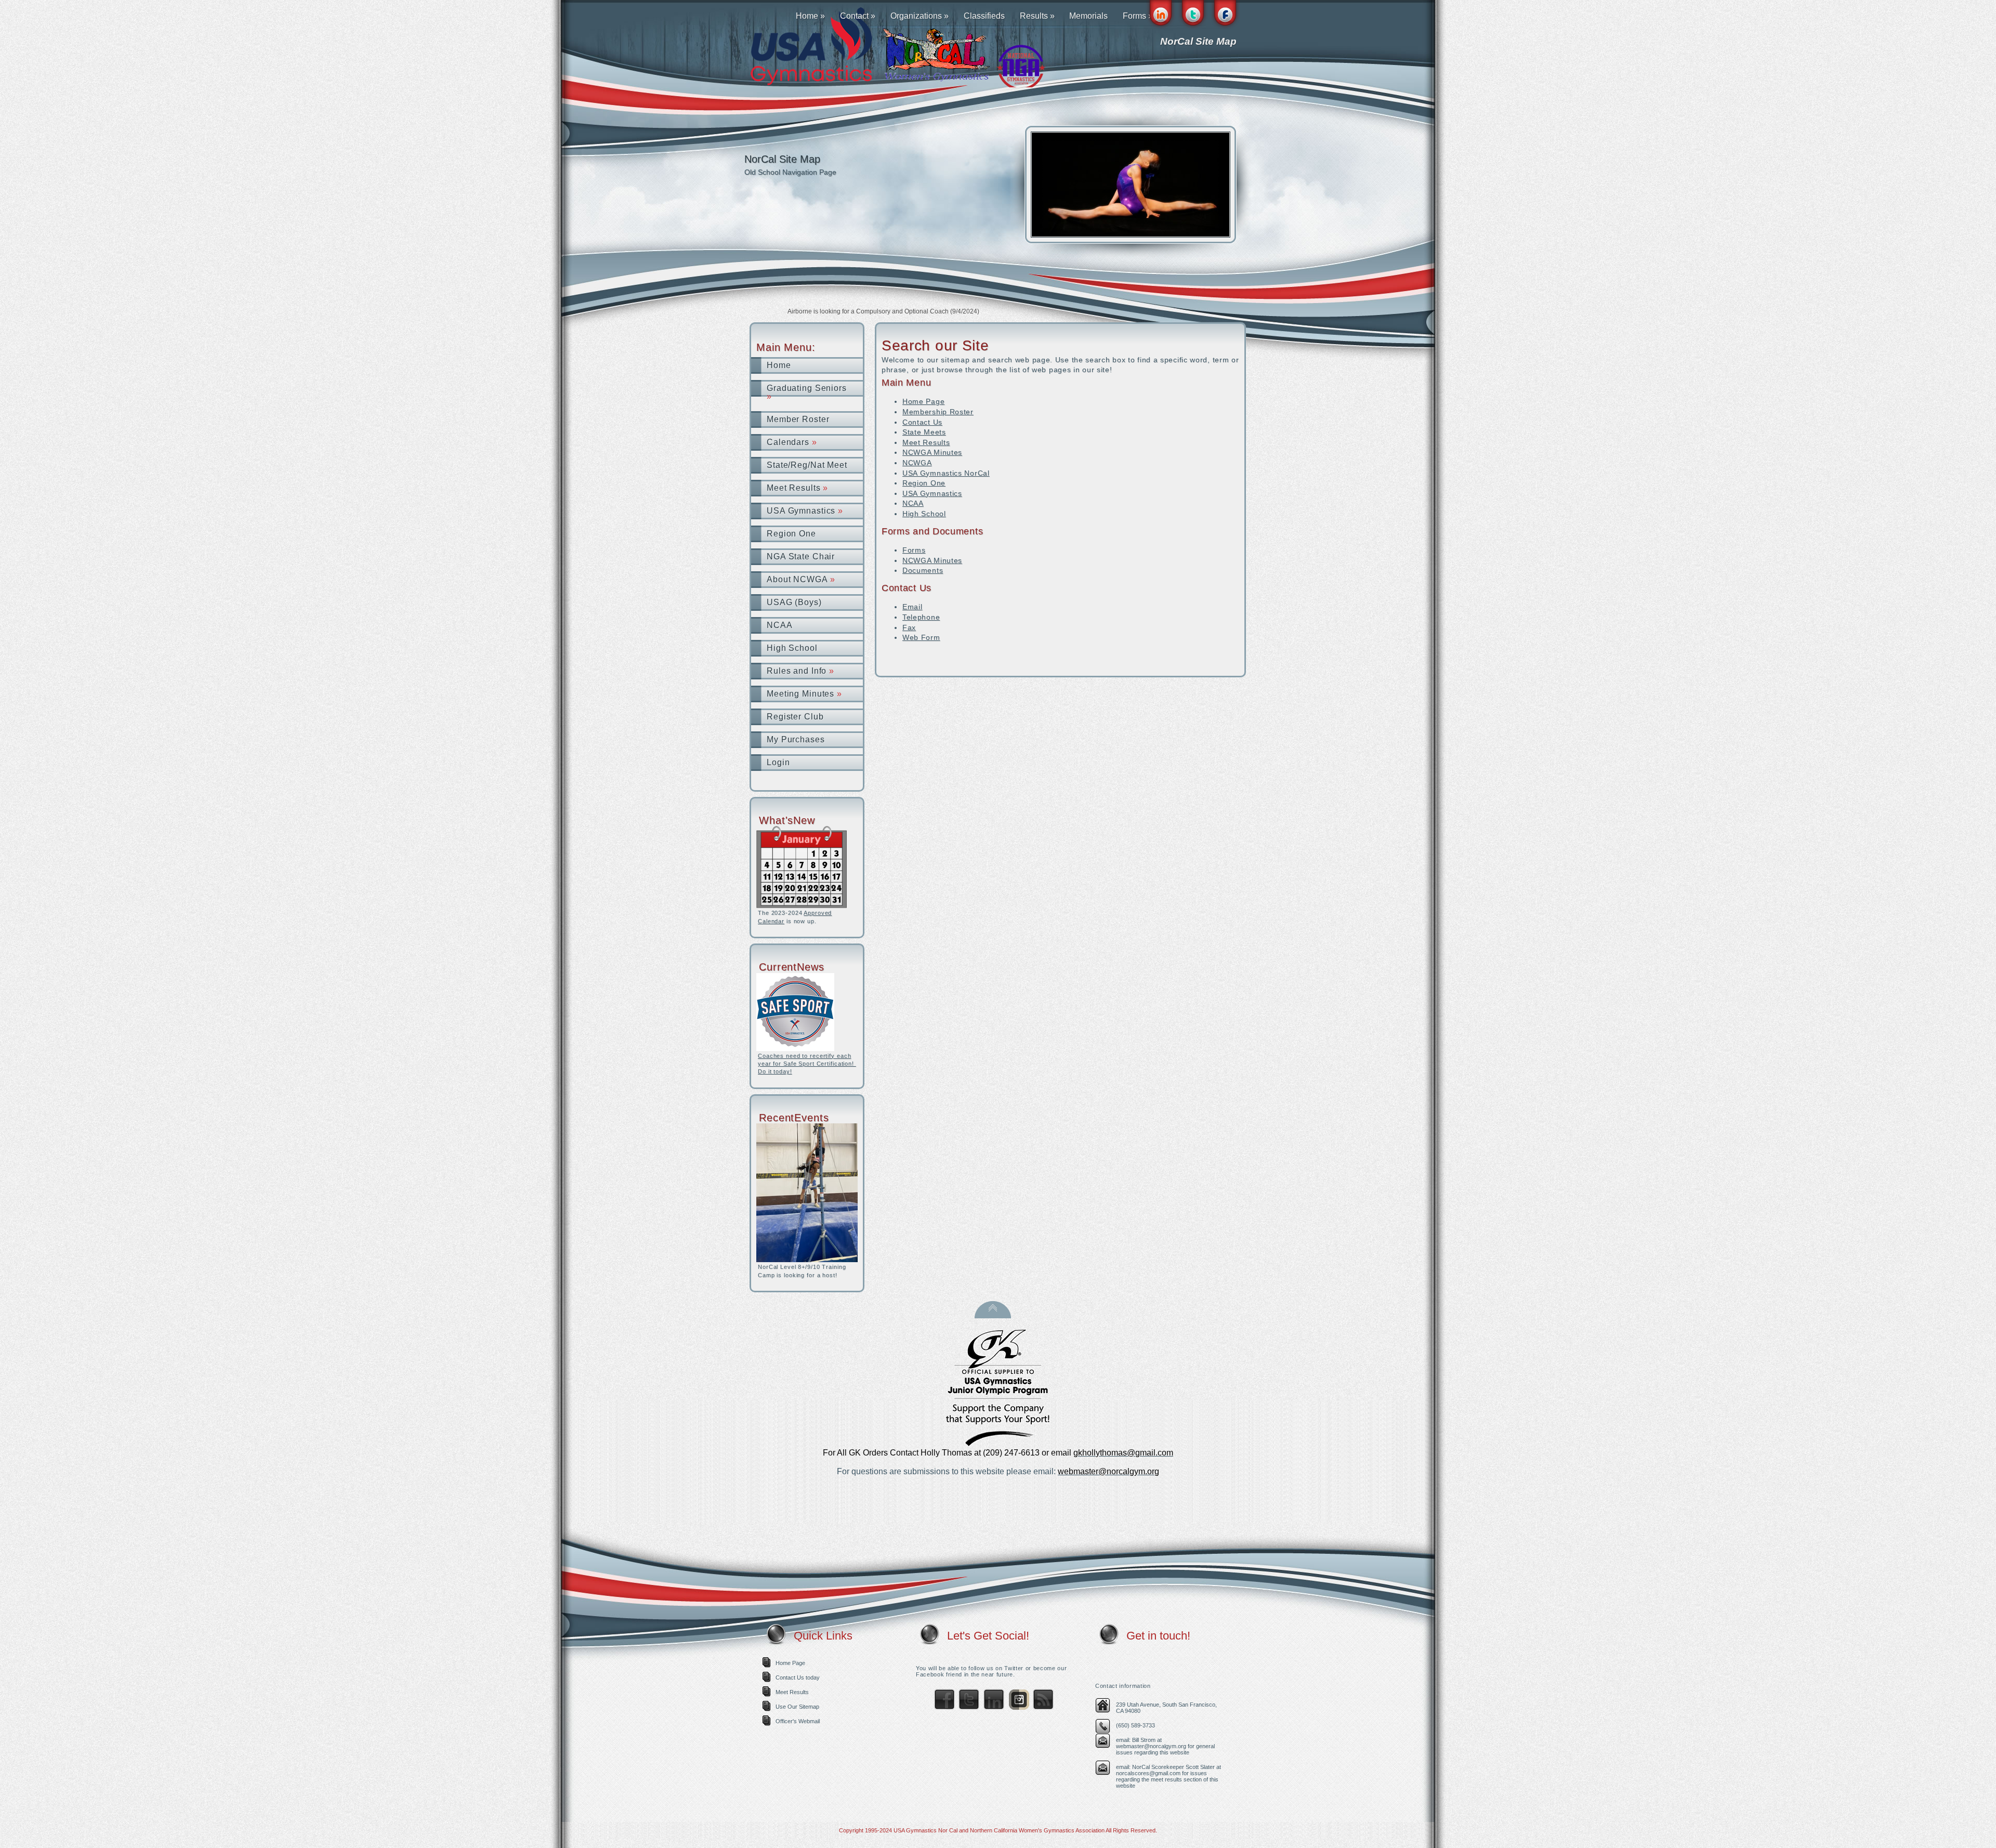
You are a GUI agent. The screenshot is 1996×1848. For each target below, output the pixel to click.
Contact (858, 16)
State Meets (924, 432)
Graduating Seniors (807, 392)
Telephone (921, 617)
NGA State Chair (801, 556)
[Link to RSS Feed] (1043, 1708)
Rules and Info (800, 671)
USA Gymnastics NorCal (946, 473)
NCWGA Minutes (932, 452)
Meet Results (797, 488)
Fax (909, 627)
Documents (923, 570)
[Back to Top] (993, 1315)
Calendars (792, 442)
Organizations (920, 16)
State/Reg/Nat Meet (807, 465)
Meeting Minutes (804, 694)
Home (810, 16)
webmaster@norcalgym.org (1151, 1746)
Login (778, 762)
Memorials (1088, 16)
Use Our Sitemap (797, 1707)
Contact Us (922, 422)
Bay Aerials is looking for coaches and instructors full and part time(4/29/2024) (897, 311)
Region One (791, 534)
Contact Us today (798, 1677)
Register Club (795, 717)
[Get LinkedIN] (994, 1708)
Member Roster (798, 419)
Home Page (923, 401)
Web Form (921, 637)
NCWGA (917, 463)
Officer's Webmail (798, 1721)
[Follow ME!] (969, 1708)
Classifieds (984, 16)
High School (792, 648)
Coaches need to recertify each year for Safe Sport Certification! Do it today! (807, 1064)
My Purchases (796, 739)
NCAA (780, 625)
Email (912, 607)
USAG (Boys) (794, 602)
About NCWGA (801, 579)
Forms (914, 550)
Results (1037, 16)
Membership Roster (938, 412)
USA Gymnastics (805, 511)
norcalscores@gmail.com (1148, 1773)
